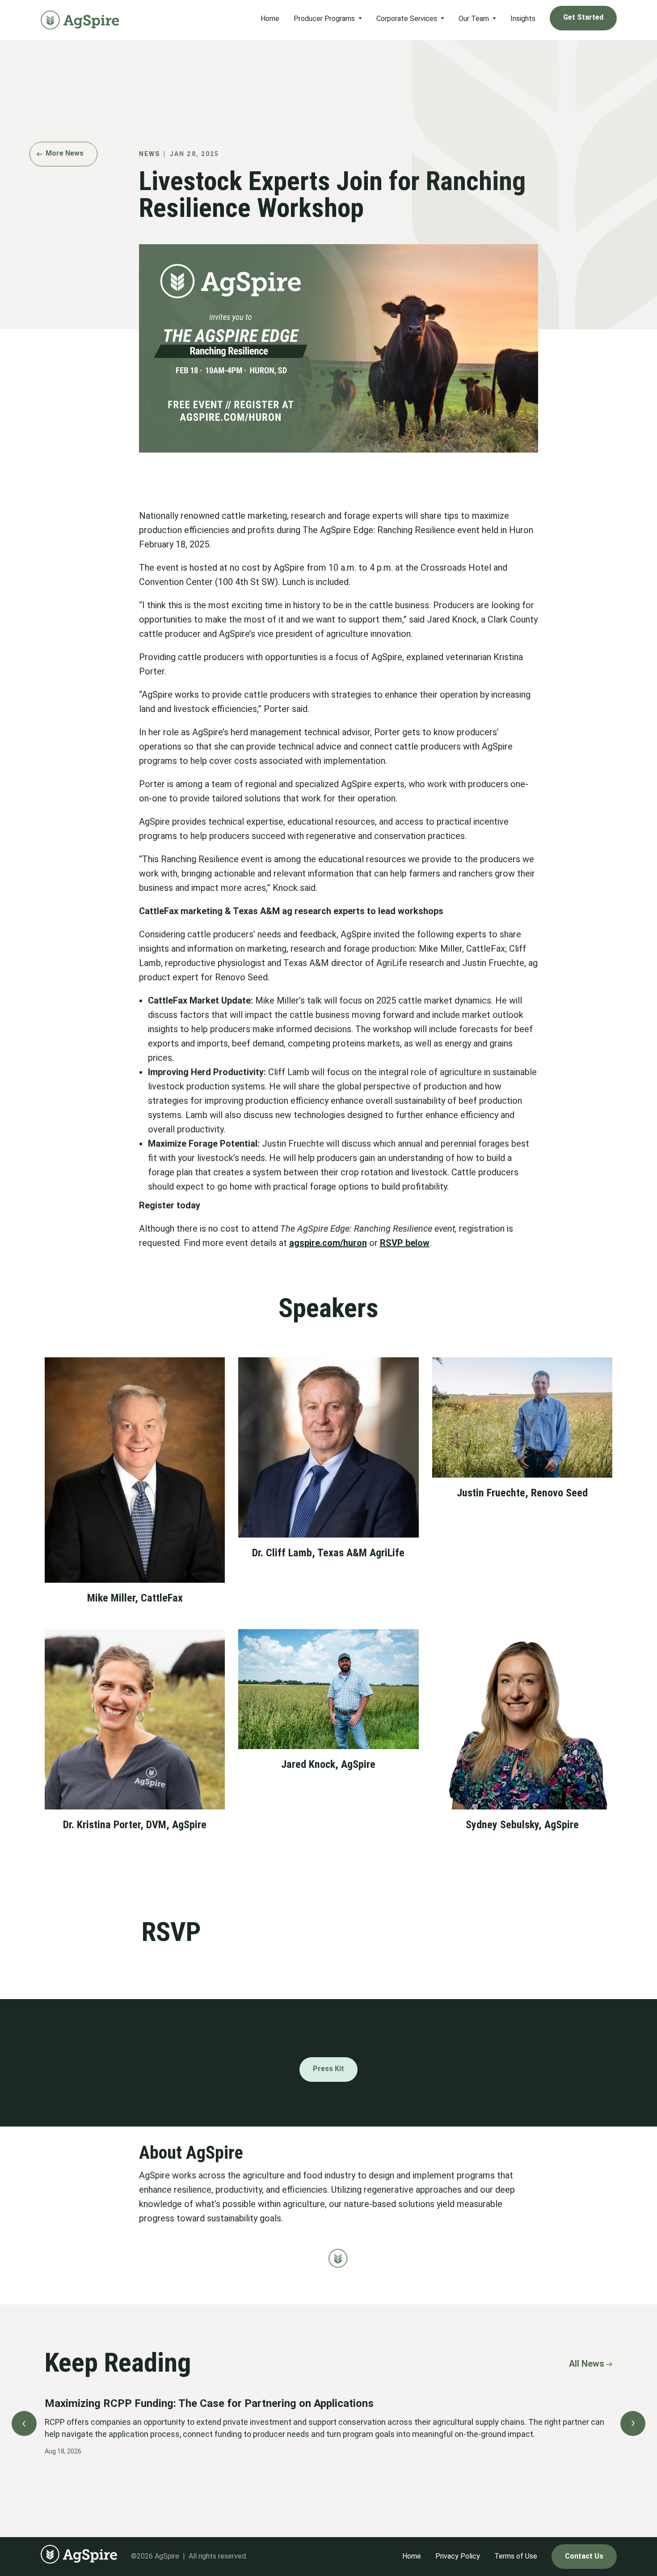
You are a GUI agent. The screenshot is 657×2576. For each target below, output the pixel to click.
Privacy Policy (458, 2556)
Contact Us (584, 2556)
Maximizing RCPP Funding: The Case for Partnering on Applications (209, 2403)
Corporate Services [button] (408, 19)
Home (270, 19)
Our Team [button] (475, 19)
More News (65, 153)
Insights (523, 19)
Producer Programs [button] (325, 19)
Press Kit (328, 2069)
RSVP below (405, 1243)
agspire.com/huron (328, 1243)
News (150, 154)
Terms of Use (516, 2556)
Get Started (583, 17)
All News (587, 2364)
